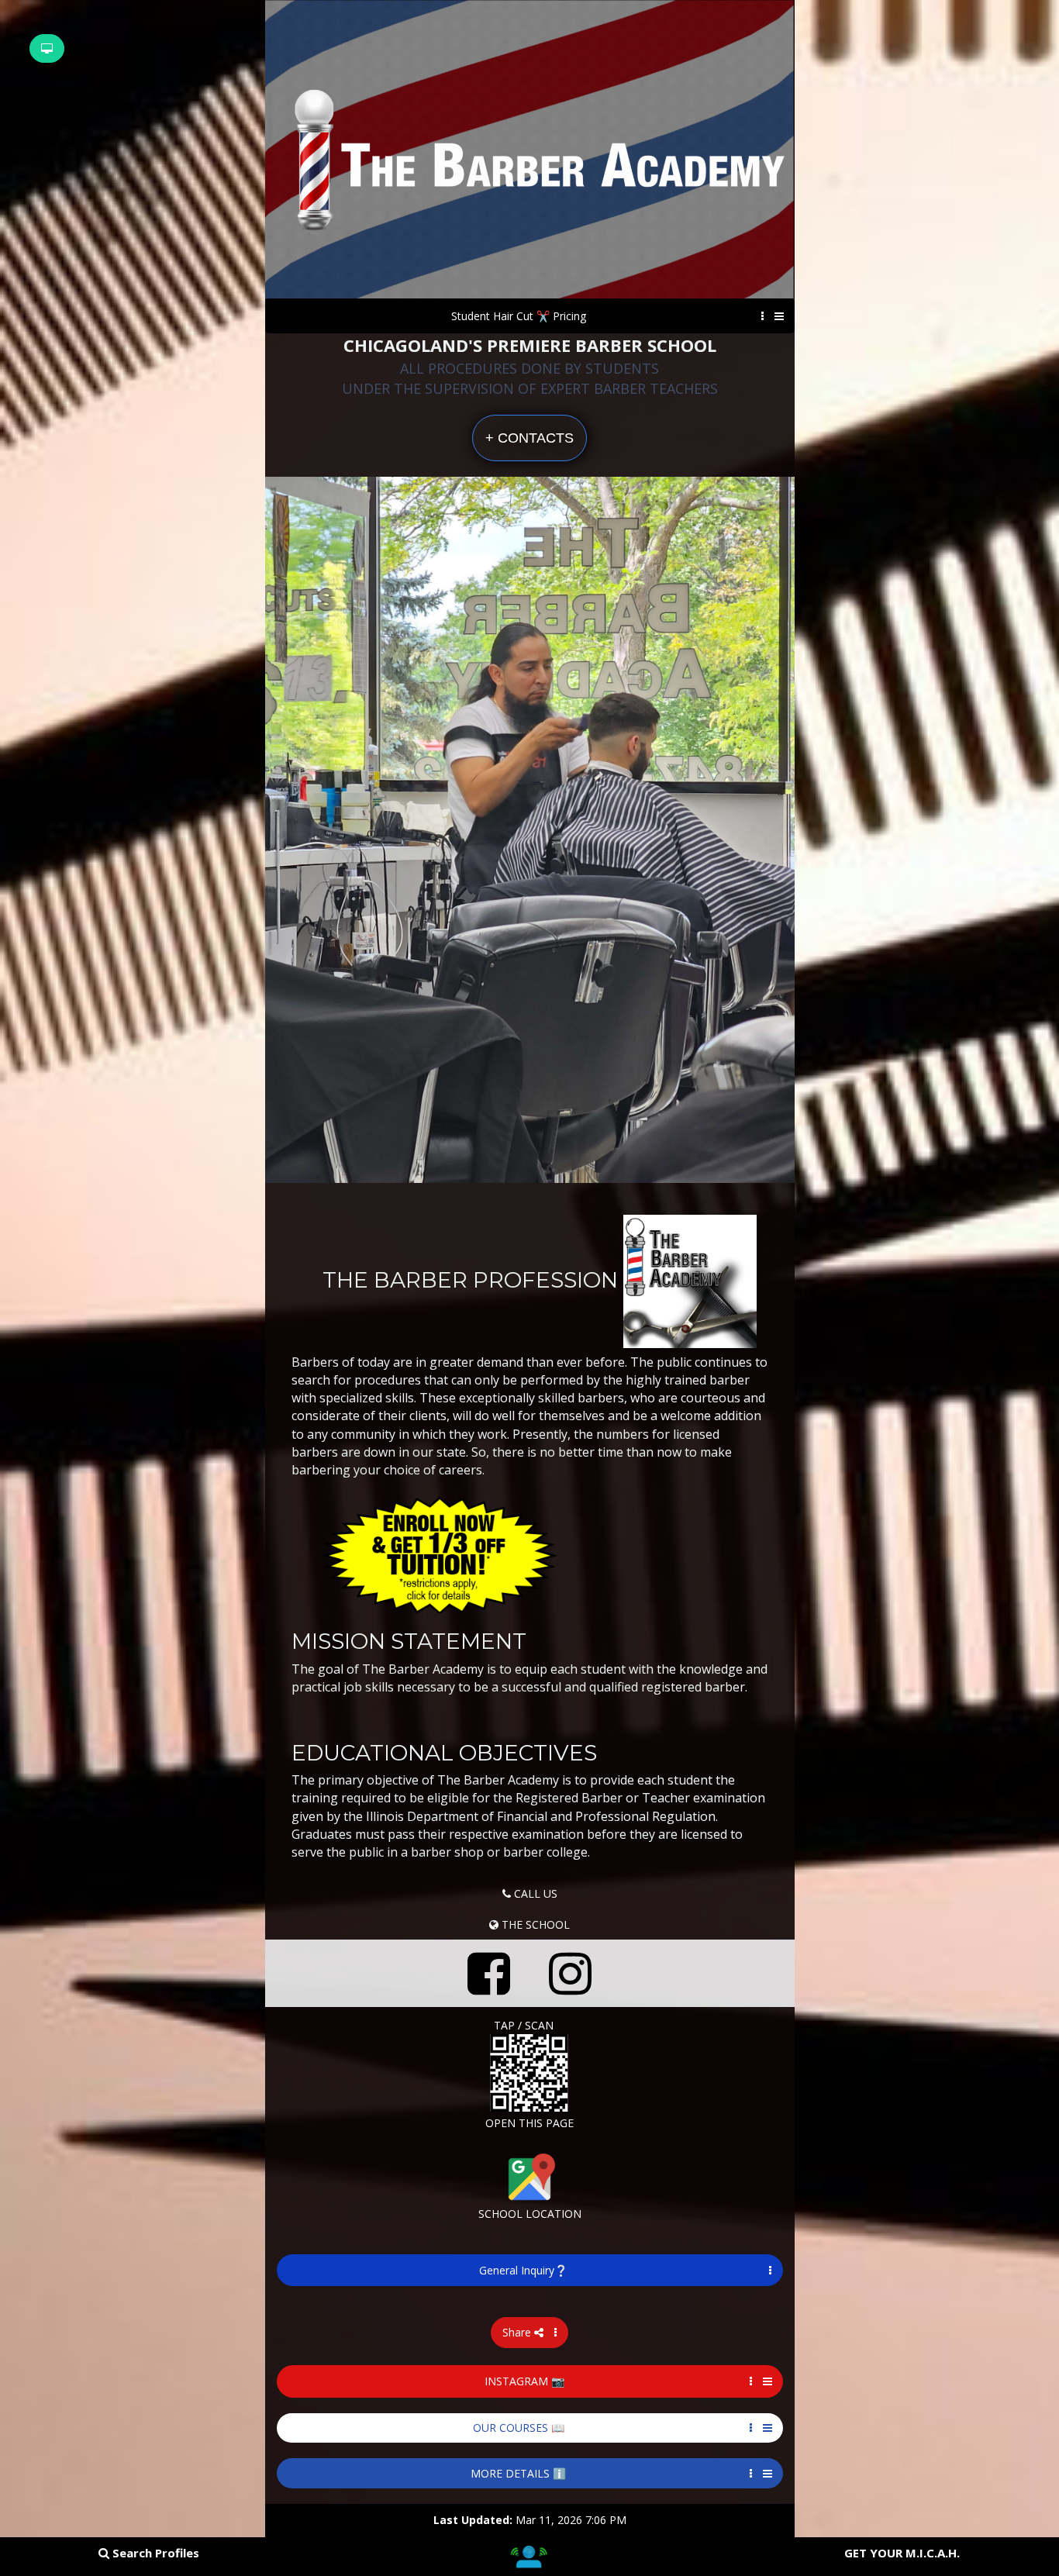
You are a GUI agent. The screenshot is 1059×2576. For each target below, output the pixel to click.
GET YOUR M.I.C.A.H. (902, 2553)
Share (518, 2332)
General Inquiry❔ (523, 2270)
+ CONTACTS (529, 438)
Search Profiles (154, 2553)
